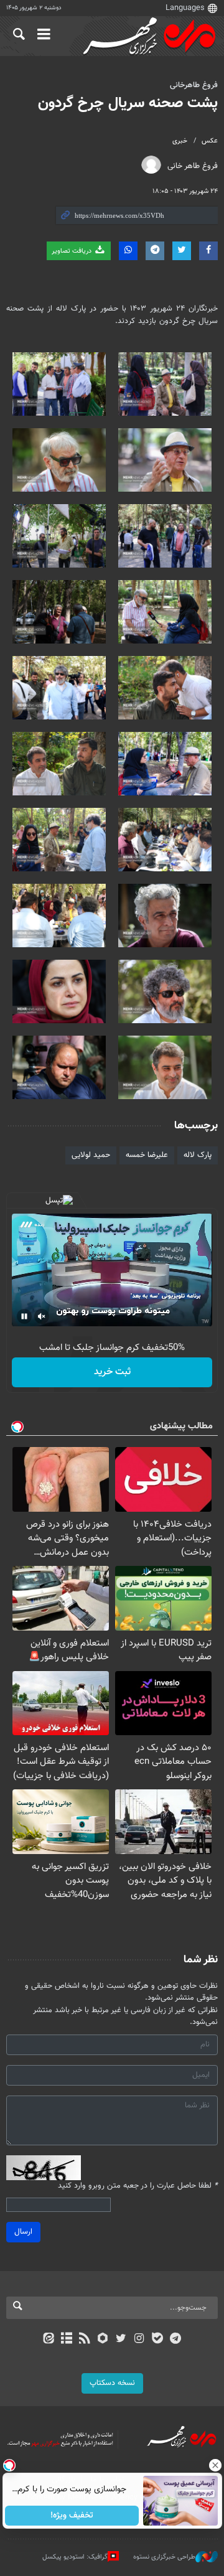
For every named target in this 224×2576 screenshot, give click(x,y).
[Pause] (24, 1316)
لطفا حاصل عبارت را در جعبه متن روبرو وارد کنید (138, 2186)
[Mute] (42, 1316)
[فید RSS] (85, 2339)
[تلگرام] (176, 2339)
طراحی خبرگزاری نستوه (164, 2557)
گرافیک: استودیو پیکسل (75, 2557)
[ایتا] (48, 2339)
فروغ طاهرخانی (194, 85)
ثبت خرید (112, 1372)
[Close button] (215, 2465)
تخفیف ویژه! (72, 2516)
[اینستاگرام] (139, 2339)
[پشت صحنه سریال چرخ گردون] (165, 384)
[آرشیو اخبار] (66, 2339)
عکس (210, 141)
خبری (180, 141)
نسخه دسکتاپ (112, 2383)
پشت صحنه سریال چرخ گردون (128, 103)
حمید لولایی (91, 1155)
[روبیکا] (103, 2339)
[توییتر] (121, 2339)
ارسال (23, 2232)
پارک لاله (198, 1155)
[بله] (157, 2339)
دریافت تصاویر (72, 251)
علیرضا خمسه (147, 1155)
